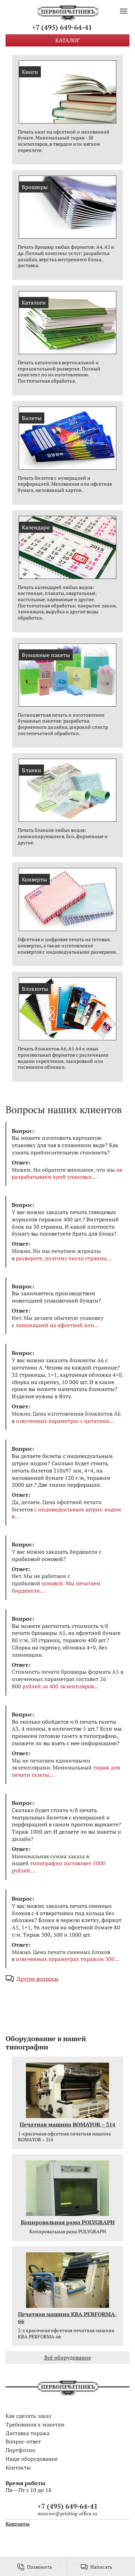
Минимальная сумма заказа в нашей (58, 1863)
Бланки (31, 770)
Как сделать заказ (29, 2416)
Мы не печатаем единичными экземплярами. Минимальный (66, 1768)
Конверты (34, 879)
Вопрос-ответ (23, 2441)
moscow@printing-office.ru (67, 2513)
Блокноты (35, 989)
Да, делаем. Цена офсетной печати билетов (66, 1509)
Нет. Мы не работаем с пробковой (56, 1583)
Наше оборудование (32, 2459)
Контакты (18, 2467)
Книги (30, 72)
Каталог (67, 40)
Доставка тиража (28, 2433)
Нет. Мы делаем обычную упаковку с (58, 1322)
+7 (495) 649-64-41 (62, 27)
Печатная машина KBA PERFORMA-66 (67, 2318)
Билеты (32, 418)
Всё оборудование (68, 2357)
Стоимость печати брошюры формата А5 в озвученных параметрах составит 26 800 (67, 1679)
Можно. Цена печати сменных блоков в (63, 1956)
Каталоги (34, 302)
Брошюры (35, 187)
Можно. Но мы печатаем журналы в (59, 1255)
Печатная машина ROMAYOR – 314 (67, 2125)
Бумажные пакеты (46, 655)
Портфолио (20, 2450)
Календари (36, 527)
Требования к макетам (35, 2424)
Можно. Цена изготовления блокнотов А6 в (66, 1417)
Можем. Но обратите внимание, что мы (67, 1174)
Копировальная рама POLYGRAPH (68, 2222)
